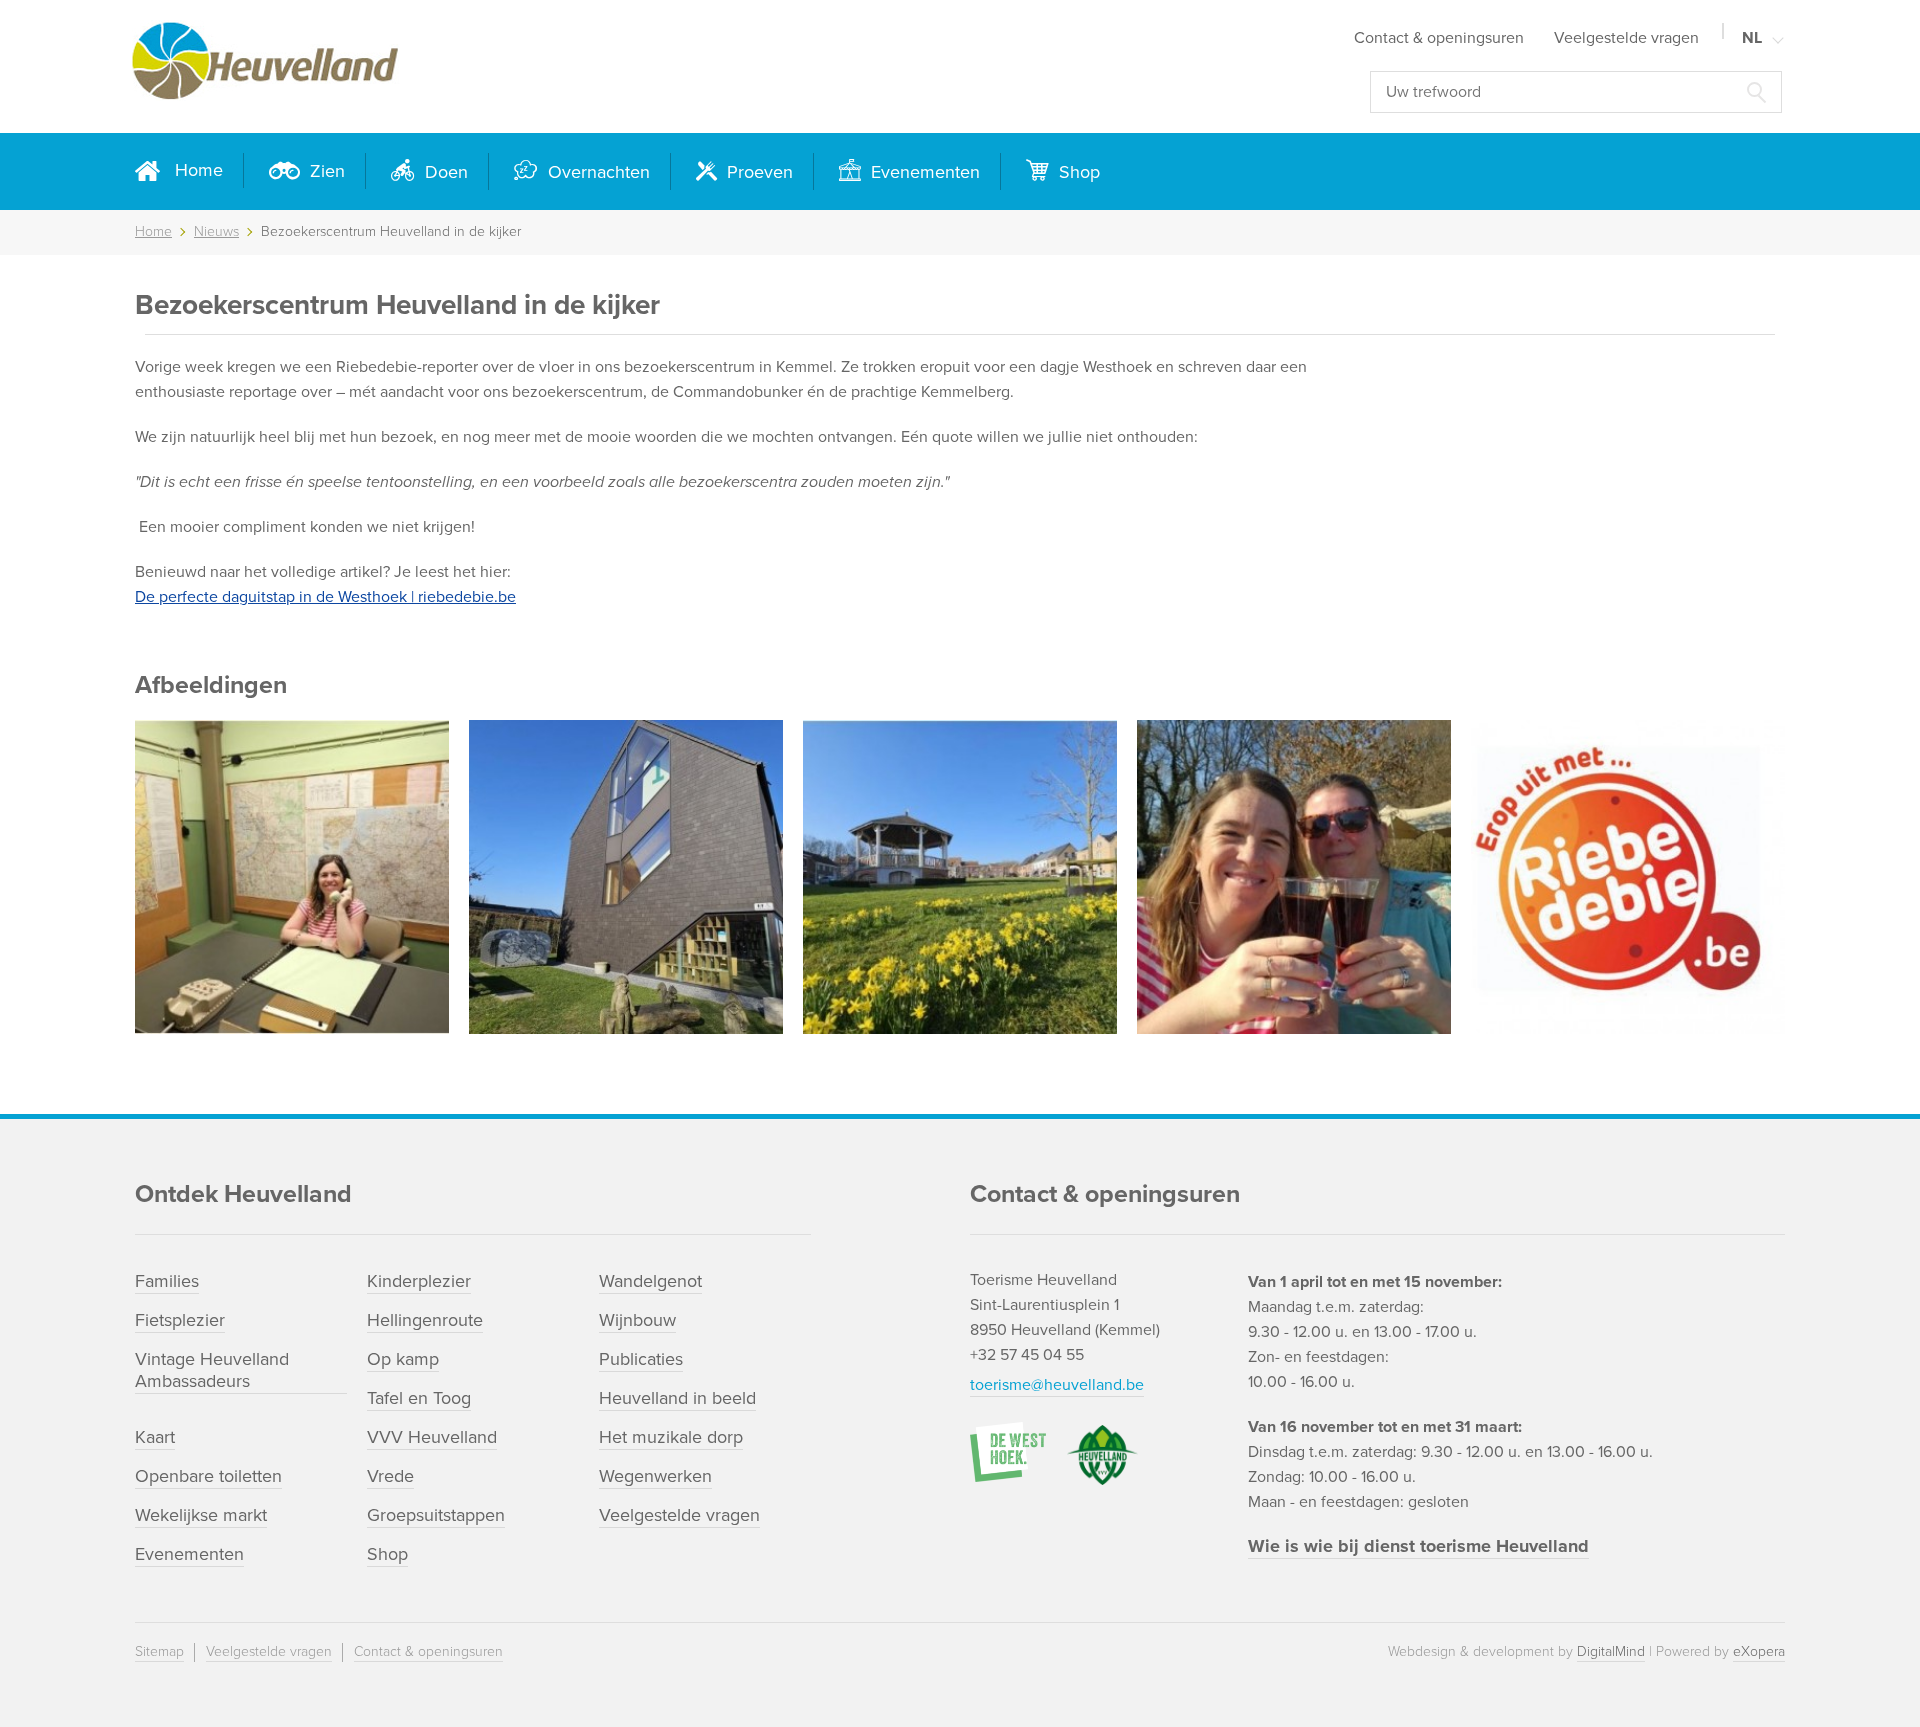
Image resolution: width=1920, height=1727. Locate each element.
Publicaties (641, 1359)
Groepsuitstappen (436, 1515)
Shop (1077, 172)
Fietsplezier (180, 1320)
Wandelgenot (650, 1281)
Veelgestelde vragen (1626, 38)
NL (1752, 38)
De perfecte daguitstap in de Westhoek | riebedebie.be (325, 597)
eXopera (1759, 1651)
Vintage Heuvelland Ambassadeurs (212, 1370)
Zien (325, 171)
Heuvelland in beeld (677, 1398)
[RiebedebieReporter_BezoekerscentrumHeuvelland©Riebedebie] (626, 877)
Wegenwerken (655, 1476)
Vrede (390, 1476)
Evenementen (923, 172)
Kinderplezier (419, 1281)
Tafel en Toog (419, 1398)
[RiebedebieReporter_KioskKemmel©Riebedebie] (960, 877)
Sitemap (159, 1651)
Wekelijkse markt (201, 1515)
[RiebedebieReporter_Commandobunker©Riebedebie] (292, 877)
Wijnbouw (637, 1320)
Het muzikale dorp (671, 1437)
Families (167, 1281)
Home (199, 170)
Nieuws (216, 231)
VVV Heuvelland (432, 1437)
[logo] (470, 66)
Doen (444, 172)
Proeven (757, 172)
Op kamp (403, 1359)
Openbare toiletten (208, 1476)
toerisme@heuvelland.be (1057, 1385)
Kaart (155, 1437)
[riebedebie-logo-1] (1628, 877)
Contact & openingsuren (1439, 38)
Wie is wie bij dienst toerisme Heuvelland (1418, 1546)
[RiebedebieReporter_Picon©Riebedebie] (1294, 877)
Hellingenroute (425, 1320)
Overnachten (596, 172)
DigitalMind (1611, 1651)
